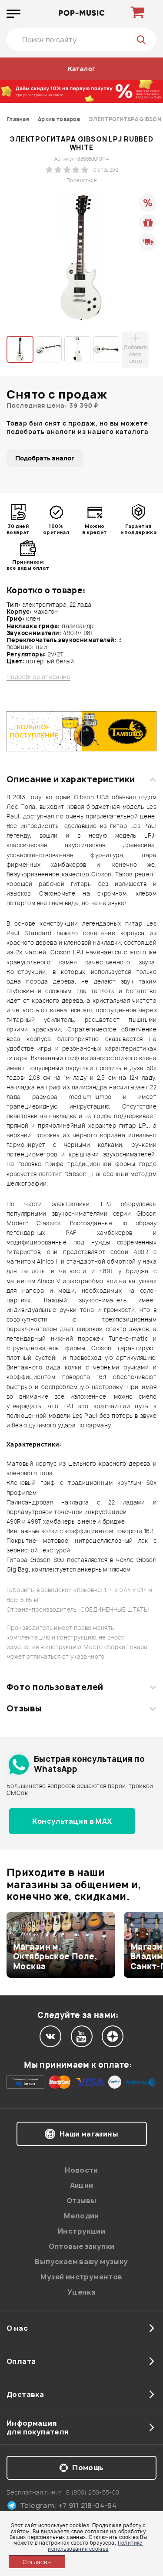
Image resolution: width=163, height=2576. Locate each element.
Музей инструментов (81, 2277)
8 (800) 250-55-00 (93, 2492)
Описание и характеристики (71, 779)
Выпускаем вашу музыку (81, 2262)
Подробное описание (38, 677)
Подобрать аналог (45, 458)
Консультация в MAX (72, 1821)
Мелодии (81, 2216)
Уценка (81, 2292)
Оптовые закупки (82, 2246)
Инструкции (81, 2231)
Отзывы (24, 1708)
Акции (82, 2185)
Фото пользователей (55, 1687)
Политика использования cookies (95, 2546)
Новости (81, 2170)
